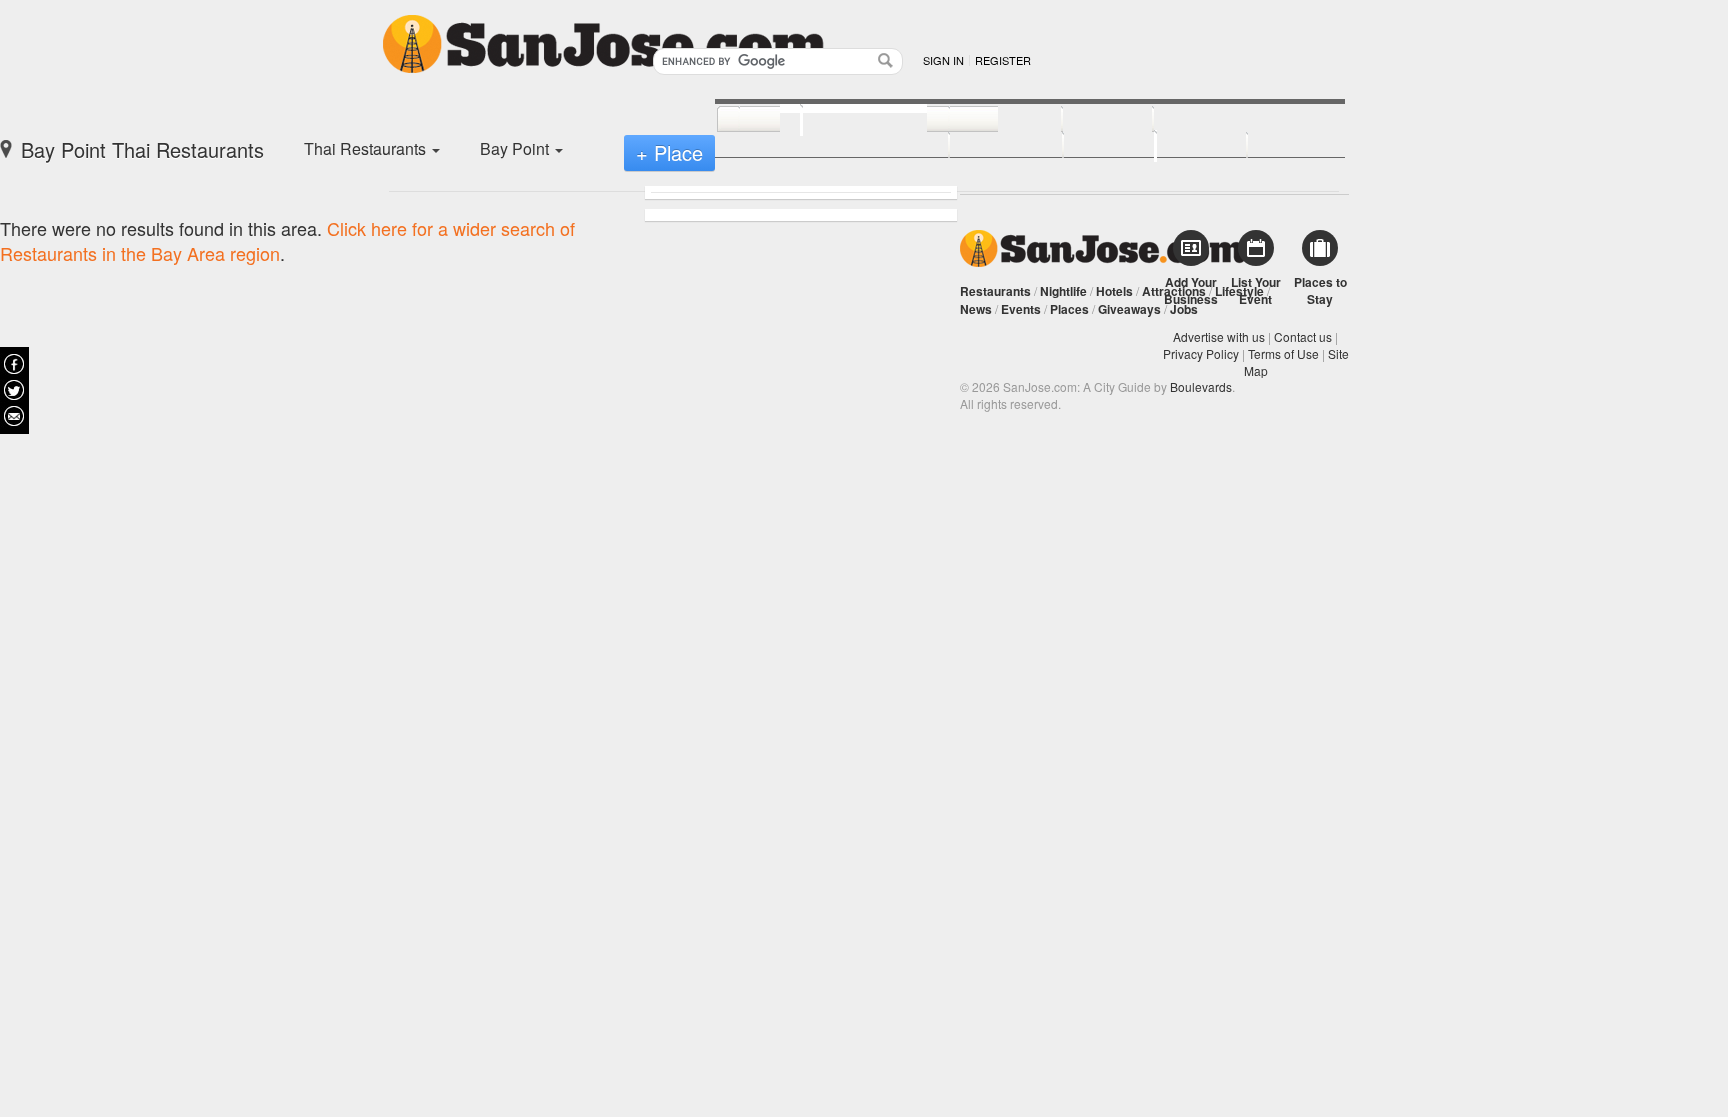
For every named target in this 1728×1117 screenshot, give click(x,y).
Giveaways (1129, 309)
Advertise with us (1219, 336)
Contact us (1303, 336)
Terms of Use (1283, 353)
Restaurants (995, 291)
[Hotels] (1085, 120)
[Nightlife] (983, 120)
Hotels (1114, 291)
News (976, 309)
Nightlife (1063, 291)
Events (1021, 309)
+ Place (669, 152)
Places (1069, 309)
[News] (748, 120)
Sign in (943, 60)
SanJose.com (1102, 248)
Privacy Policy (1201, 353)
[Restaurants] (853, 118)
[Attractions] (1201, 120)
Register (1003, 60)
